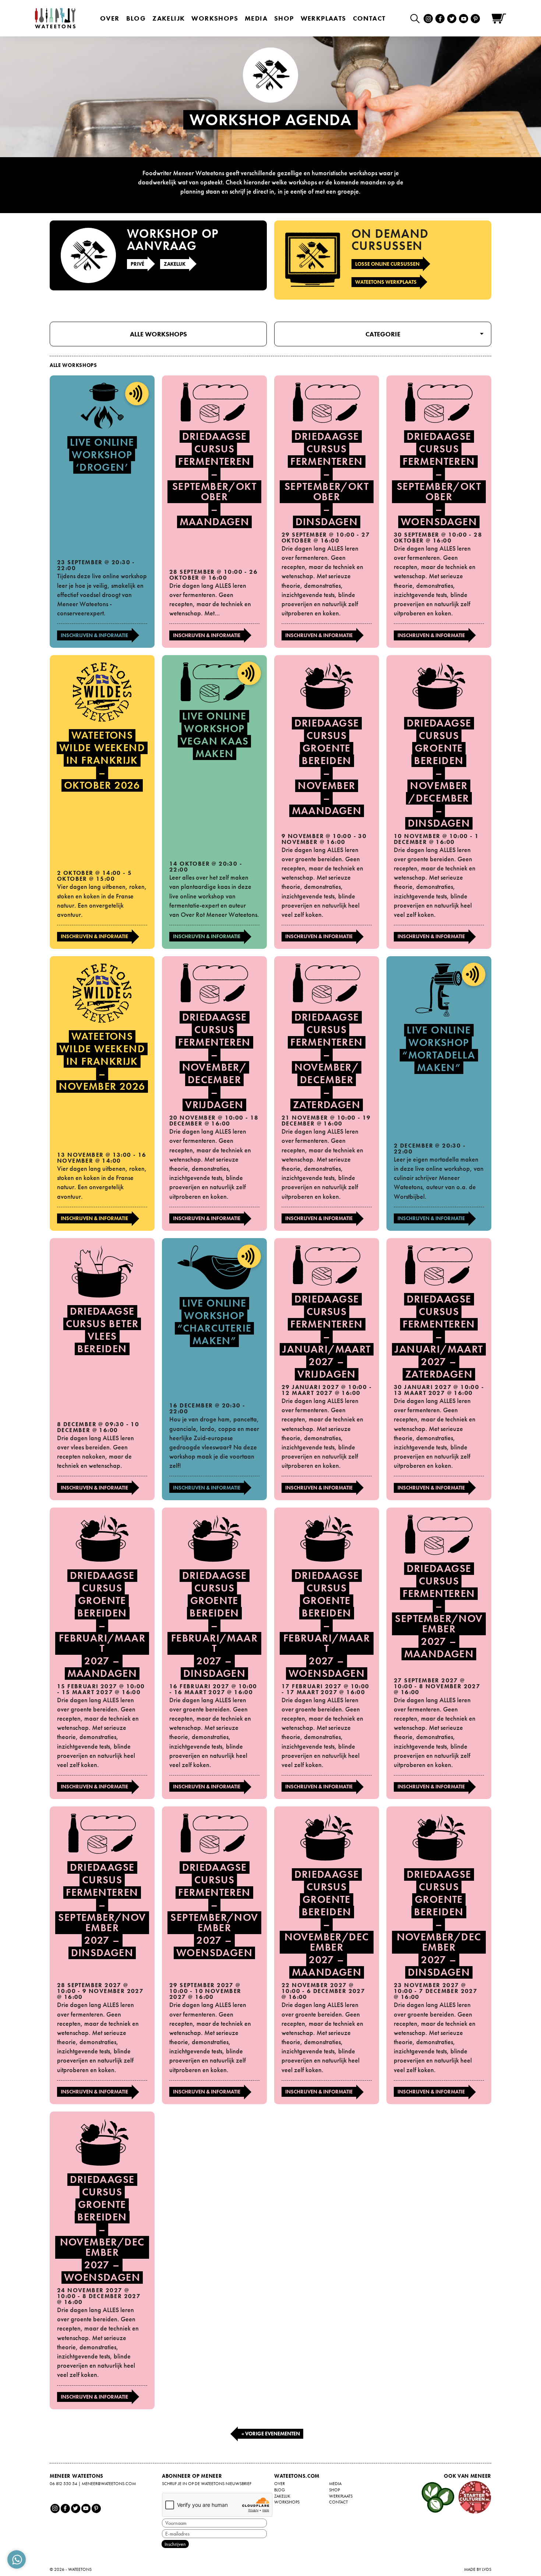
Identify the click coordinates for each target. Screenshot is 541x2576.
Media (256, 18)
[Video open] (417, 18)
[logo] (55, 18)
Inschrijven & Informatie (94, 635)
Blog (136, 18)
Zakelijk (169, 18)
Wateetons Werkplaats (386, 282)
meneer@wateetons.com (109, 2484)
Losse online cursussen (387, 264)
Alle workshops (158, 334)
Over (110, 18)
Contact (369, 18)
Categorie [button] (383, 334)
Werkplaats (323, 18)
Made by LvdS (478, 2569)
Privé (137, 264)
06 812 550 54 (63, 2484)
